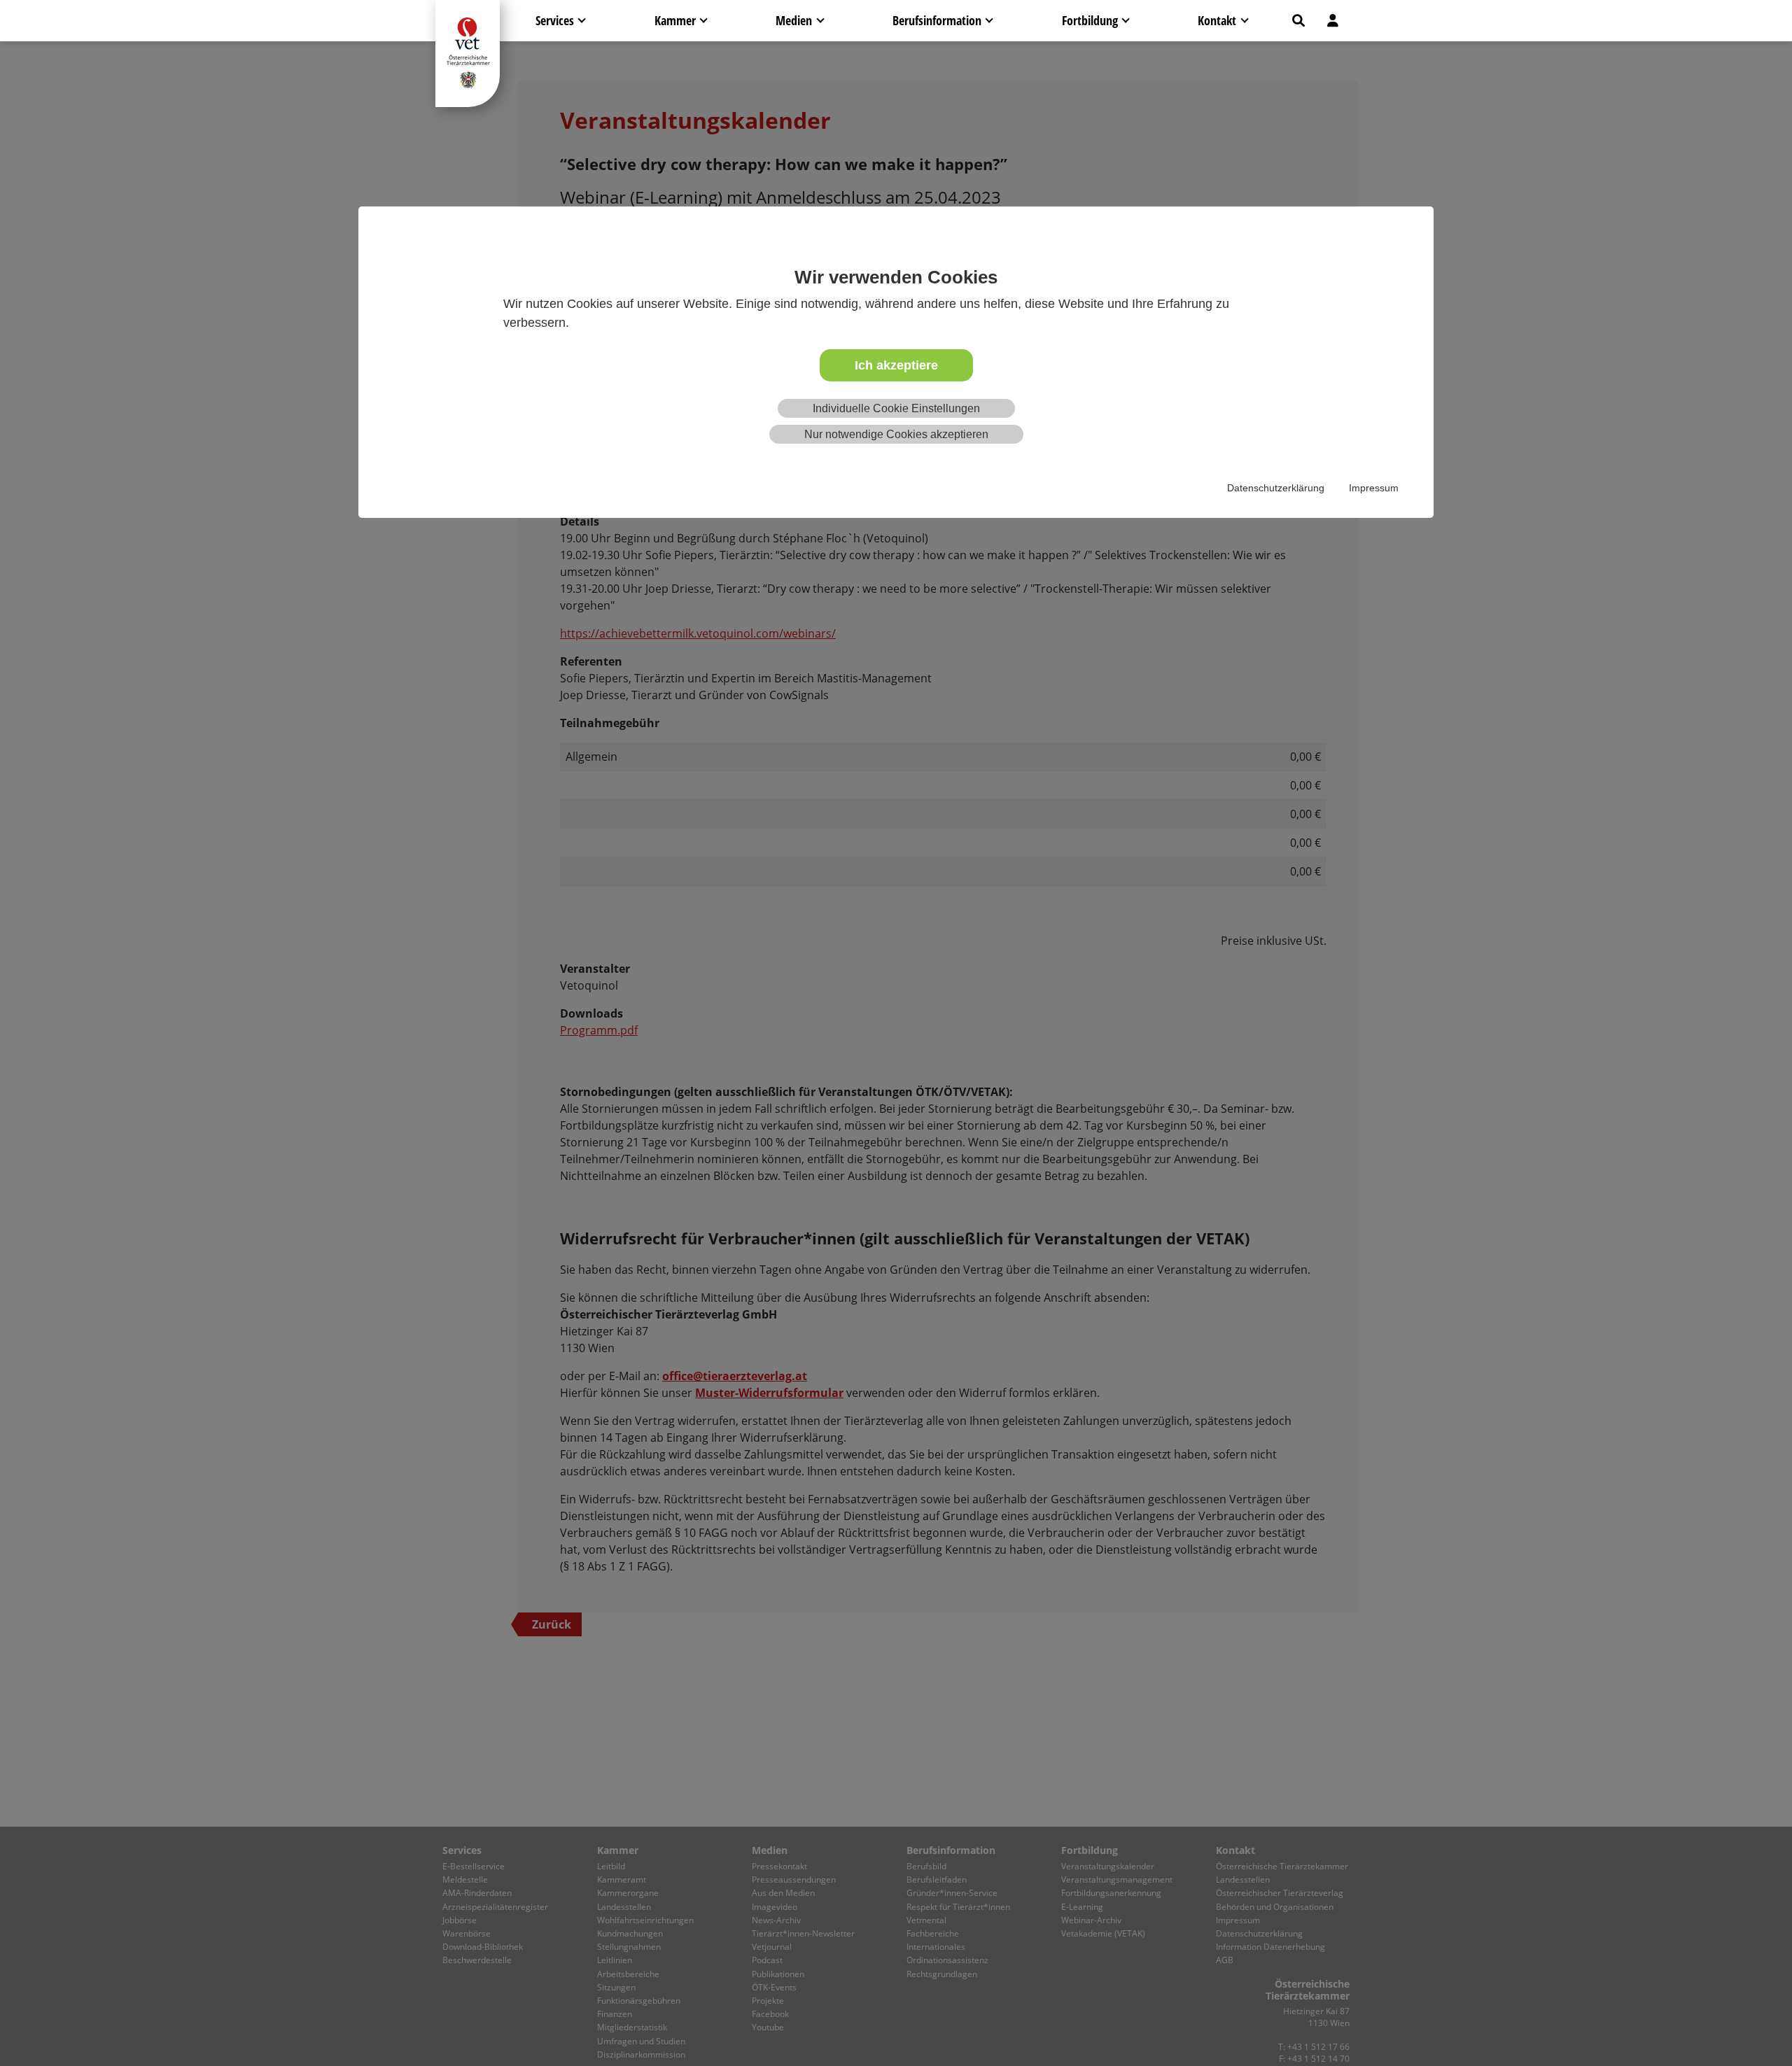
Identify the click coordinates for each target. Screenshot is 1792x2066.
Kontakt (1217, 20)
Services (555, 20)
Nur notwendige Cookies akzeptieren (896, 434)
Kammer (675, 20)
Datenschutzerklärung (1276, 488)
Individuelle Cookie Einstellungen (896, 409)
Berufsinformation (937, 20)
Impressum (1374, 488)
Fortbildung (1090, 20)
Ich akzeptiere (896, 365)
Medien (794, 20)
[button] (1298, 21)
